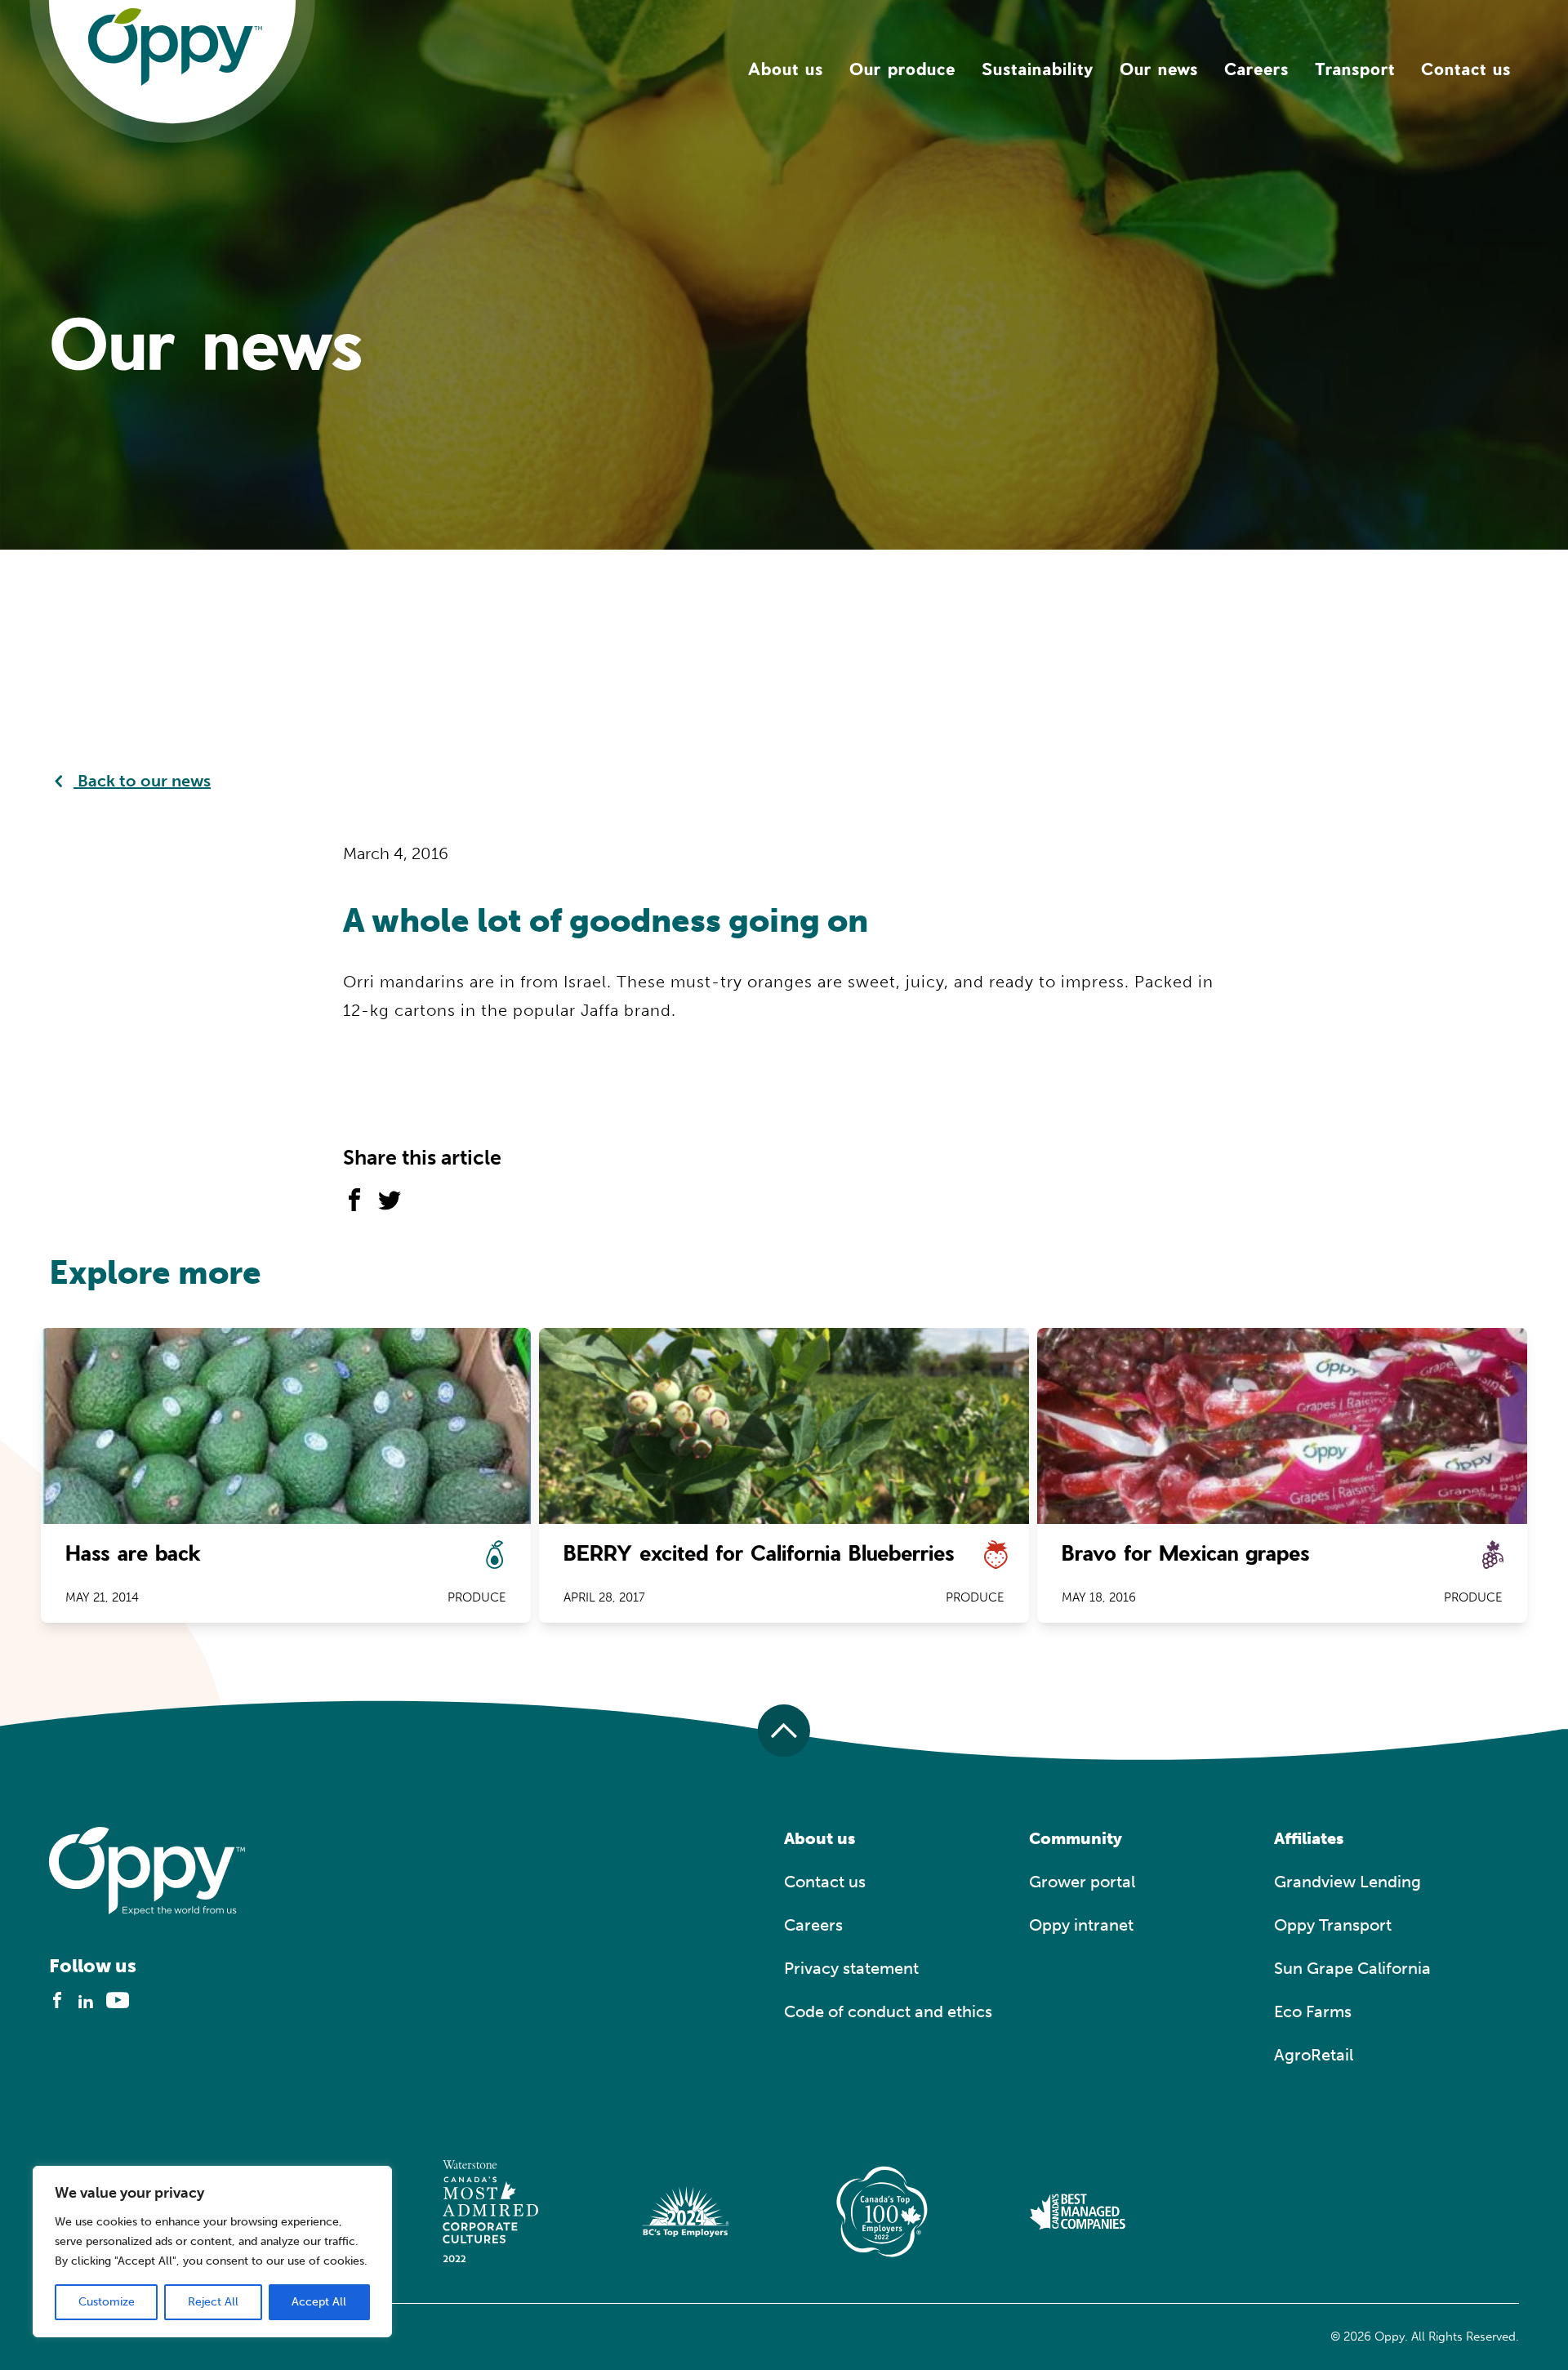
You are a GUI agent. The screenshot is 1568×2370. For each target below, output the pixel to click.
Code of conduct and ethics (888, 2011)
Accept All (319, 2302)
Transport (1355, 69)
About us (786, 69)
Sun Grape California (1352, 1968)
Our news (1159, 69)
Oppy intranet (1081, 1925)
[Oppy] (175, 46)
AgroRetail (1314, 2055)
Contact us (1466, 69)
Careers (1256, 69)
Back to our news (142, 781)
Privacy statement (851, 1968)
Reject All (213, 2302)
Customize (107, 2302)
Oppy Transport (1333, 1925)
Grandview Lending (1347, 1882)
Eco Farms (1313, 2011)
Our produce (902, 69)
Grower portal (1082, 1882)
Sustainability (1038, 69)
